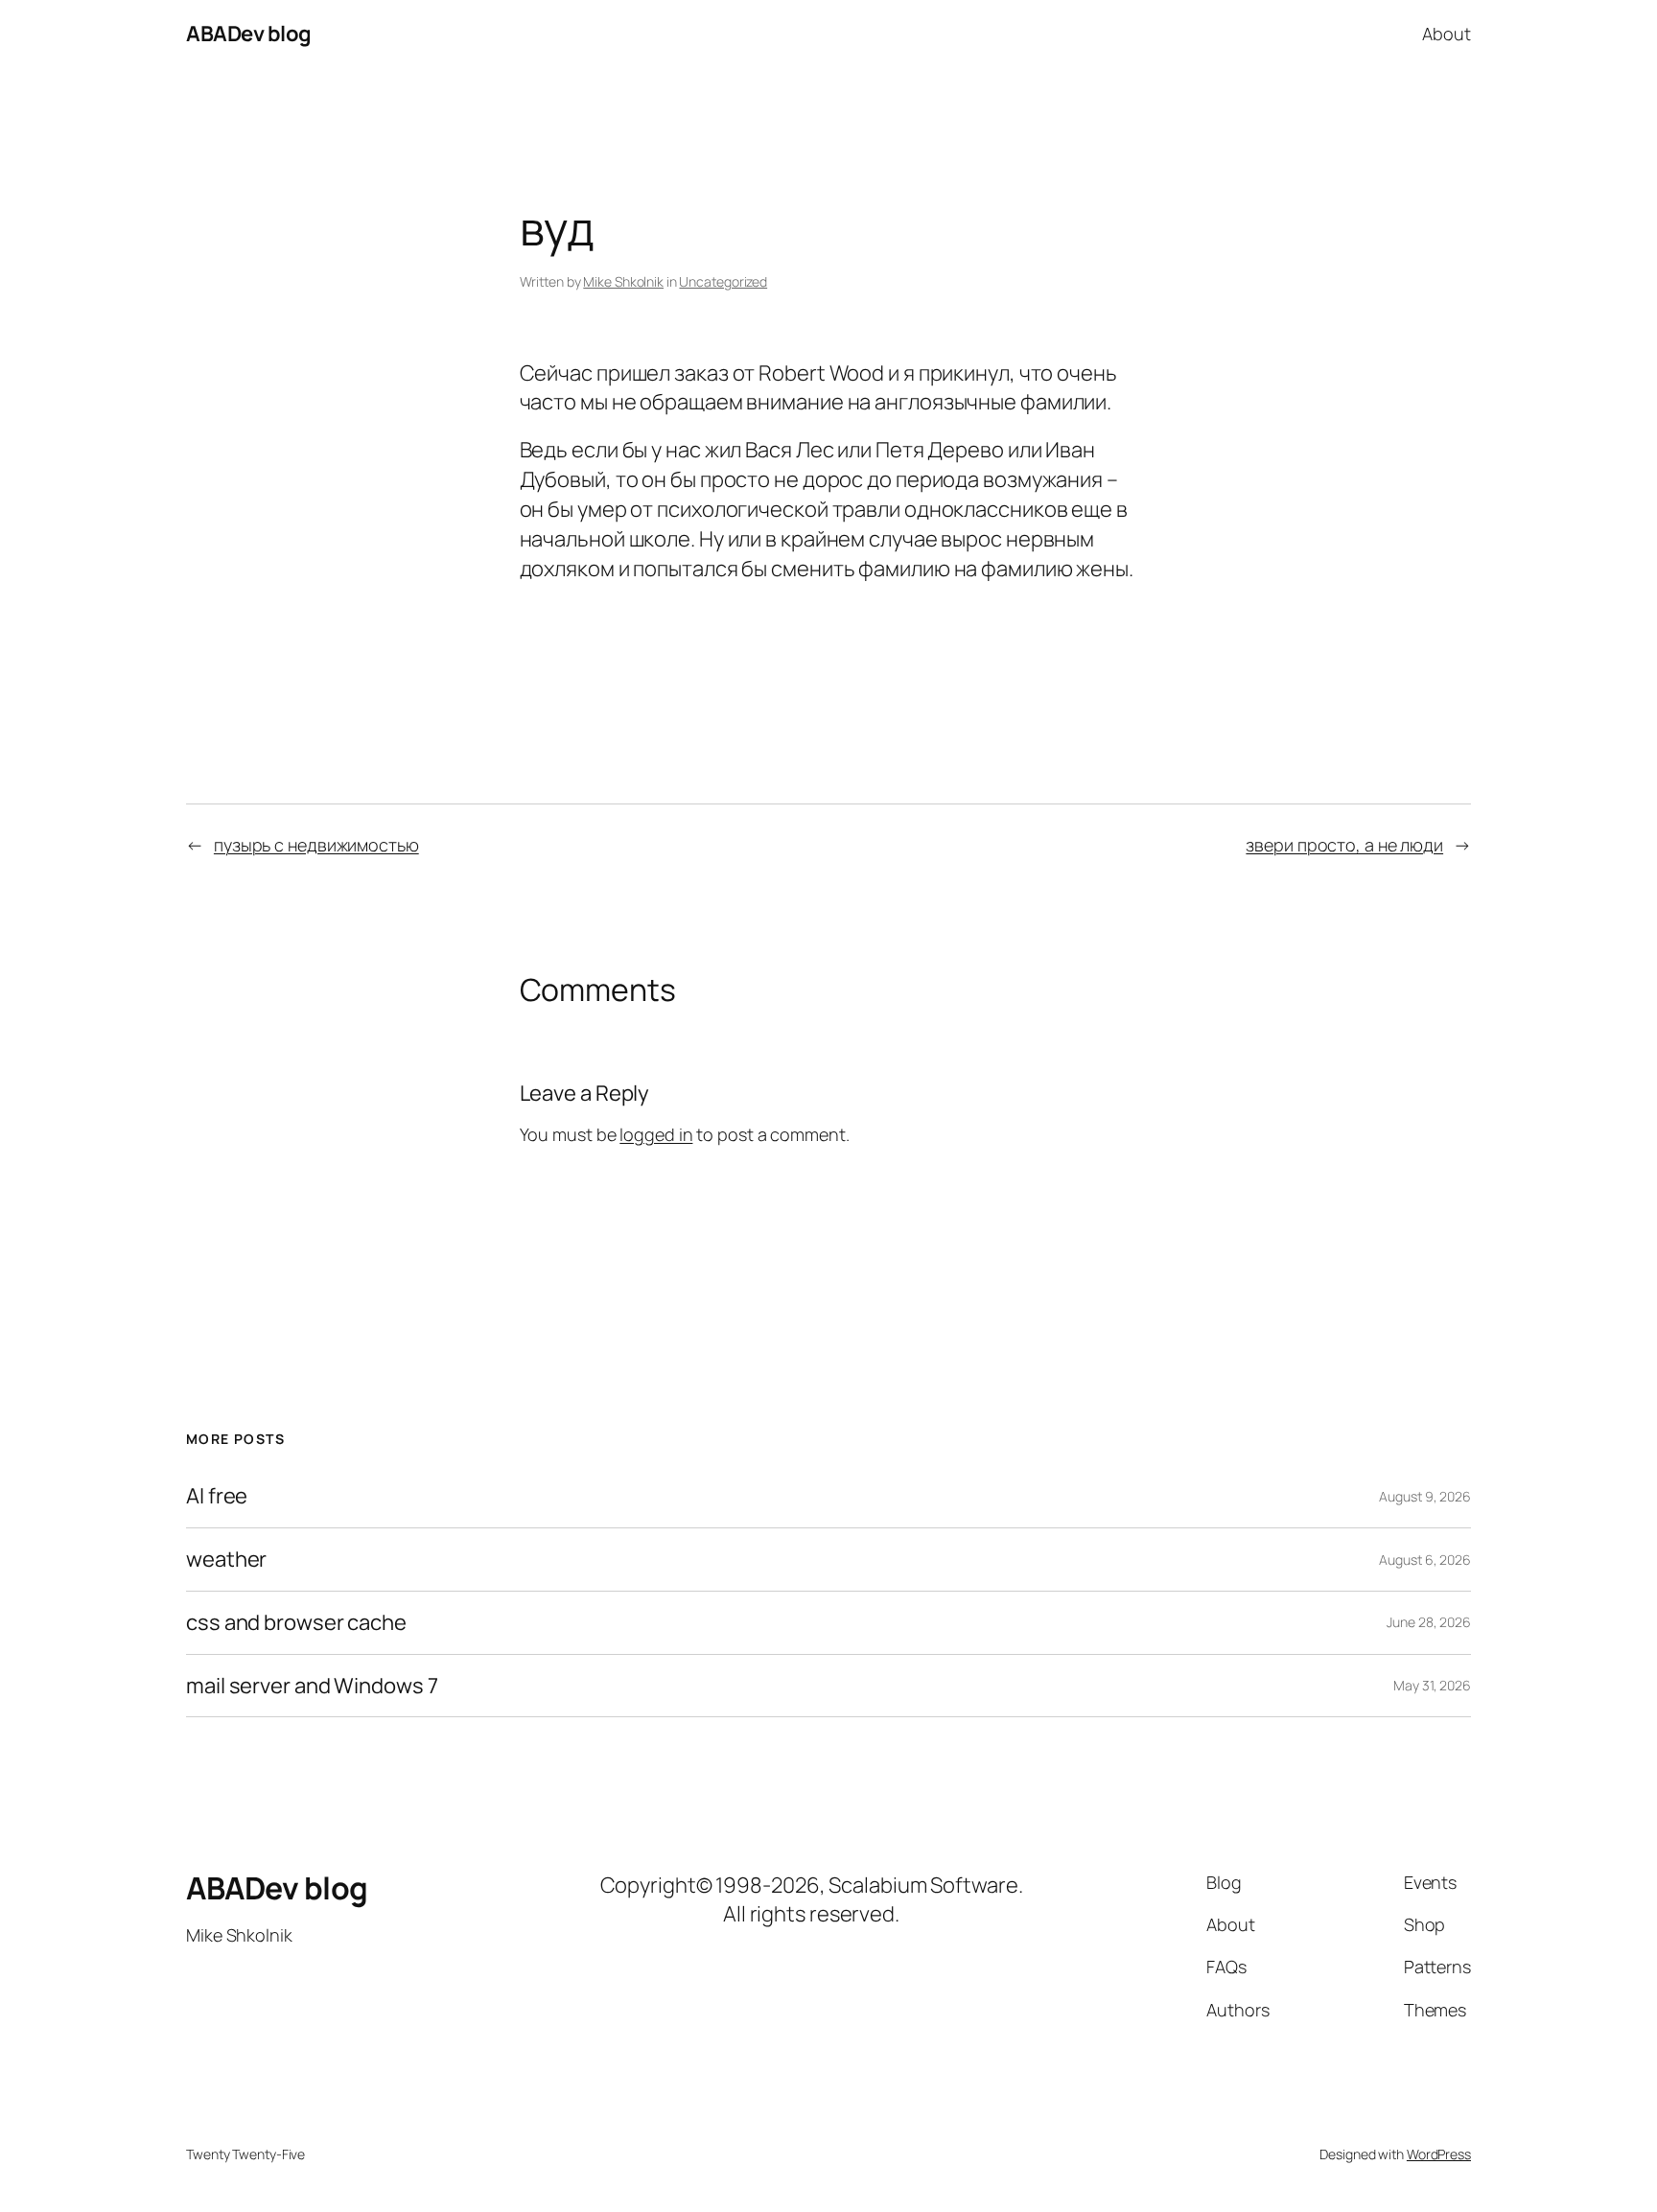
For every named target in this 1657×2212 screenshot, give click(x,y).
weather (226, 1560)
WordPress (1439, 2154)
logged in (656, 1134)
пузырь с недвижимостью (316, 845)
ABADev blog (249, 34)
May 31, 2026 (1432, 1685)
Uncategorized (723, 281)
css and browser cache (296, 1623)
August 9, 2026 (1425, 1496)
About (1447, 34)
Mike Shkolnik (623, 281)
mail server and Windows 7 (312, 1686)
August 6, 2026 (1425, 1560)
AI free (217, 1496)
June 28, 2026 (1429, 1622)
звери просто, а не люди (1344, 845)
